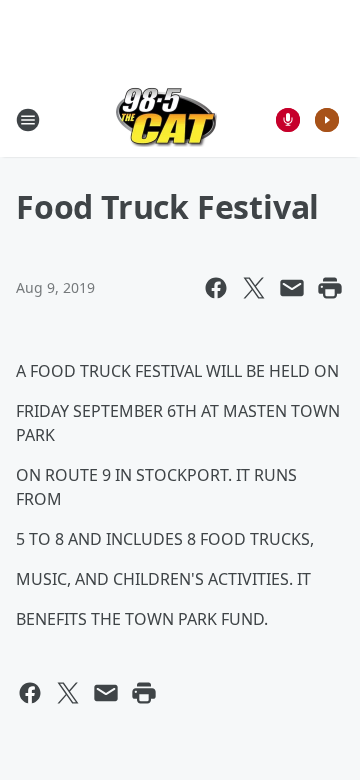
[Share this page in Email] (292, 288)
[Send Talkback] (288, 120)
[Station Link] (166, 119)
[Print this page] (330, 288)
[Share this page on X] (254, 288)
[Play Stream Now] (327, 120)
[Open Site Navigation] (28, 120)
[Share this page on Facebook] (216, 288)
